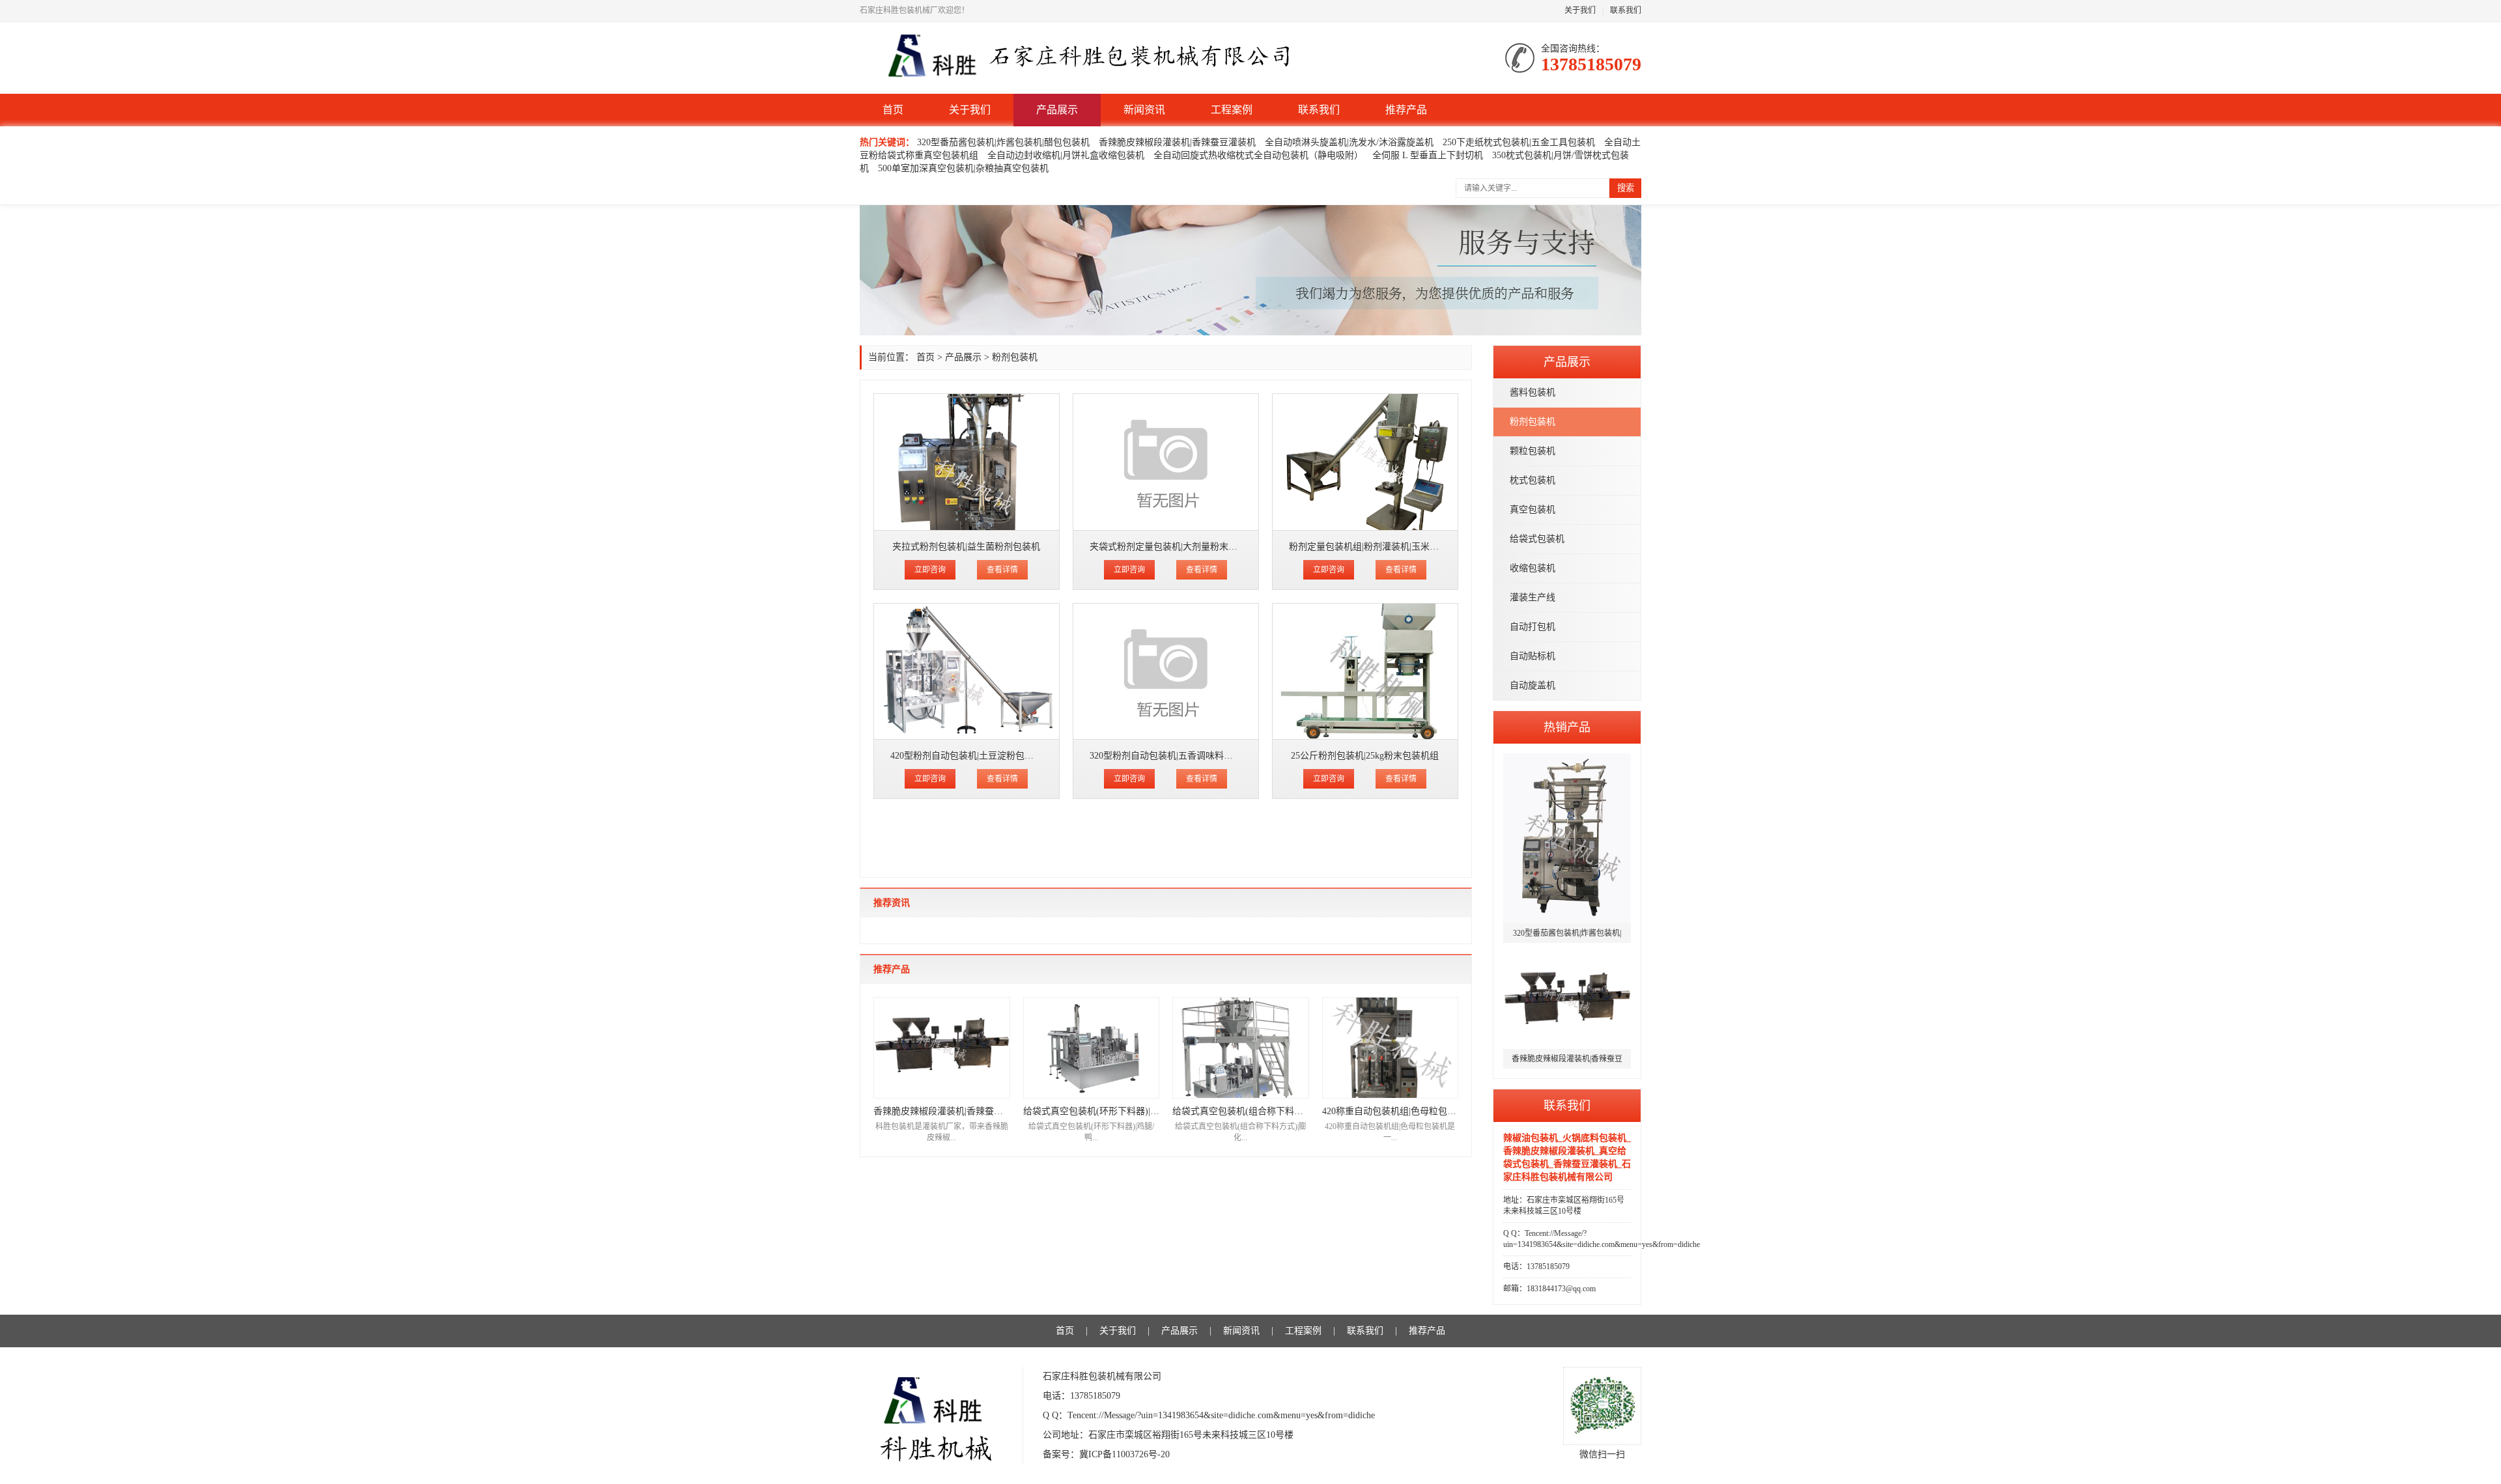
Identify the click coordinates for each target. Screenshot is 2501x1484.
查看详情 (1002, 570)
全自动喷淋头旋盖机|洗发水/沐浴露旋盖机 (1349, 142)
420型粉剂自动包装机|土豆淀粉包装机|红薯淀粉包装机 (999, 756)
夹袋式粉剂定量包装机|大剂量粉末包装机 (1173, 547)
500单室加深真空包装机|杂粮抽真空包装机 (963, 168)
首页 (893, 110)
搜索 (1626, 188)
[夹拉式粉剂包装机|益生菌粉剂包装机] (967, 462)
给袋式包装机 (1537, 539)
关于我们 (1580, 10)
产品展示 (1057, 110)
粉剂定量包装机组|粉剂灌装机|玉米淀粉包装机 (1382, 547)
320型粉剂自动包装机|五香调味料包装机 (1170, 756)
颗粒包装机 (1533, 451)
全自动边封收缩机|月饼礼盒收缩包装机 (1066, 155)
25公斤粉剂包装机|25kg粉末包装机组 (1365, 756)
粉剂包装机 (1533, 422)
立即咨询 (930, 570)
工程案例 (1232, 110)
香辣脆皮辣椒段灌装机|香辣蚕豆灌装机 (1177, 142)
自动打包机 (1533, 627)
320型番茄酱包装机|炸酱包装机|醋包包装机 (1003, 142)
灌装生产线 (1533, 597)
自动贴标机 (1533, 656)
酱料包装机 (1533, 392)
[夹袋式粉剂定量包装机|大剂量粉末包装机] (1166, 462)
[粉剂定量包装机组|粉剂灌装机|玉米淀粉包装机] (1365, 462)
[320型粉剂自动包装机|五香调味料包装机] (1166, 672)
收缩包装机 (1533, 568)
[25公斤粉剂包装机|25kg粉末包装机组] (1365, 672)
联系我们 (1626, 10)
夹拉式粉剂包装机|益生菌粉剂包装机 (966, 547)
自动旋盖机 (1533, 685)
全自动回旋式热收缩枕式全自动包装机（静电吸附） (1258, 155)
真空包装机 (1533, 510)
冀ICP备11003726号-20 (1124, 1454)
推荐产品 (1406, 110)
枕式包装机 (1533, 480)
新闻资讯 (1144, 110)
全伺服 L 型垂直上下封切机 (1428, 155)
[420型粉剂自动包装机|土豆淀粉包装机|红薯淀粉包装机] (967, 672)
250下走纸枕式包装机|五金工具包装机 (1519, 142)
